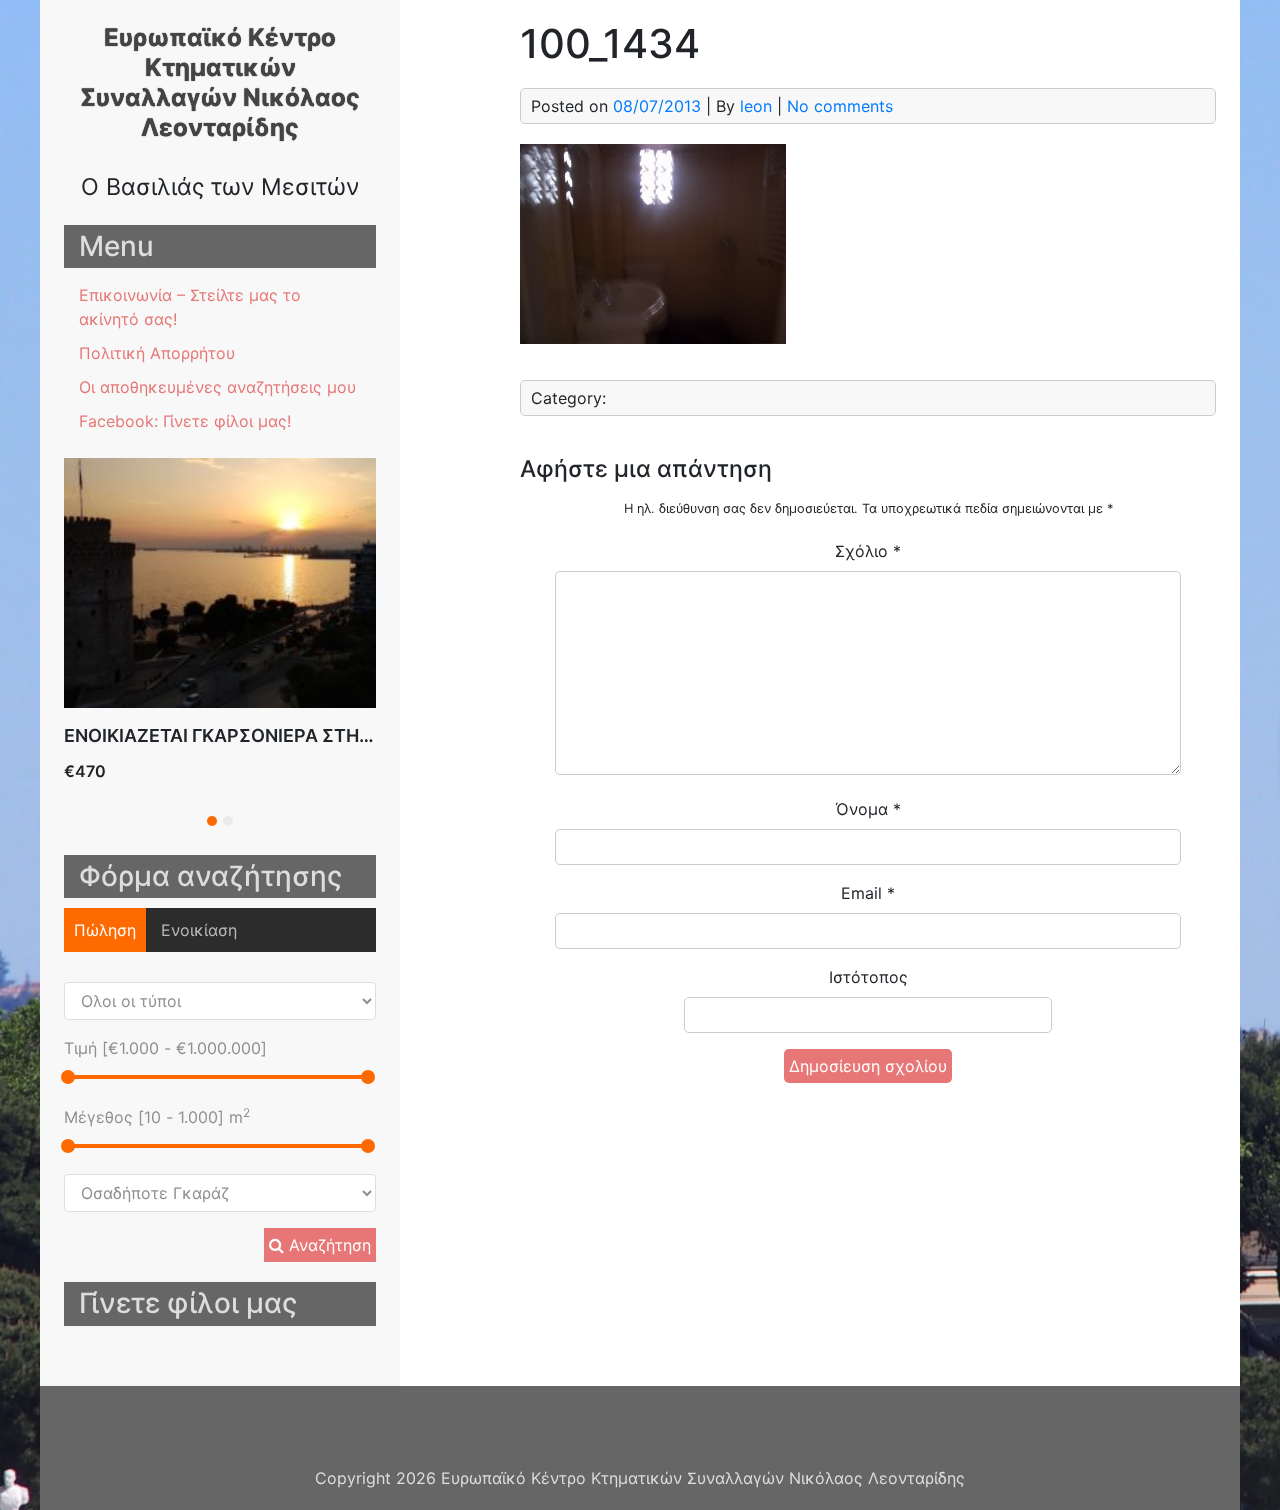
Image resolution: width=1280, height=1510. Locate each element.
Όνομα (868, 809)
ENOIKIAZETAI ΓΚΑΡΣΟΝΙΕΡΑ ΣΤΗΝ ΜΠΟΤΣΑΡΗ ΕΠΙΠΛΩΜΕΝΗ (336, 735)
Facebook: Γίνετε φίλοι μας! (185, 421)
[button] (212, 821)
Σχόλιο (868, 551)
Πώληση (105, 930)
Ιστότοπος (868, 977)
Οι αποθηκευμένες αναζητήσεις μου (217, 387)
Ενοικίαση (199, 930)
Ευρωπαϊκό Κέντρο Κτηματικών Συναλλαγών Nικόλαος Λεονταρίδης (220, 82)
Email (868, 893)
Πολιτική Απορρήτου (157, 353)
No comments (840, 106)
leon (756, 106)
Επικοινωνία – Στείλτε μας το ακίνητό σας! (190, 307)
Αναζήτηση (327, 1245)
